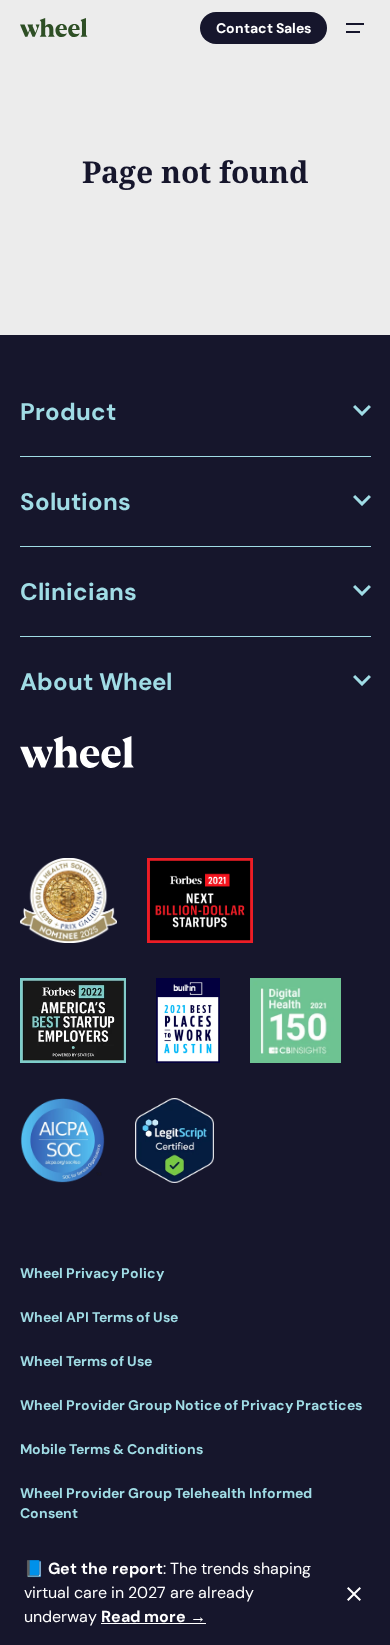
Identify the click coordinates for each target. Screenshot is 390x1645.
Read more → (153, 1616)
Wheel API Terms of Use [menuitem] (99, 1317)
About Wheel (96, 681)
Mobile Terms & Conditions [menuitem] (111, 1449)
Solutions (75, 501)
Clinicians (78, 591)
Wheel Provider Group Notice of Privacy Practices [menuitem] (191, 1405)
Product (68, 411)
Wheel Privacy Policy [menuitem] (92, 1273)
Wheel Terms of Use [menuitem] (86, 1361)
